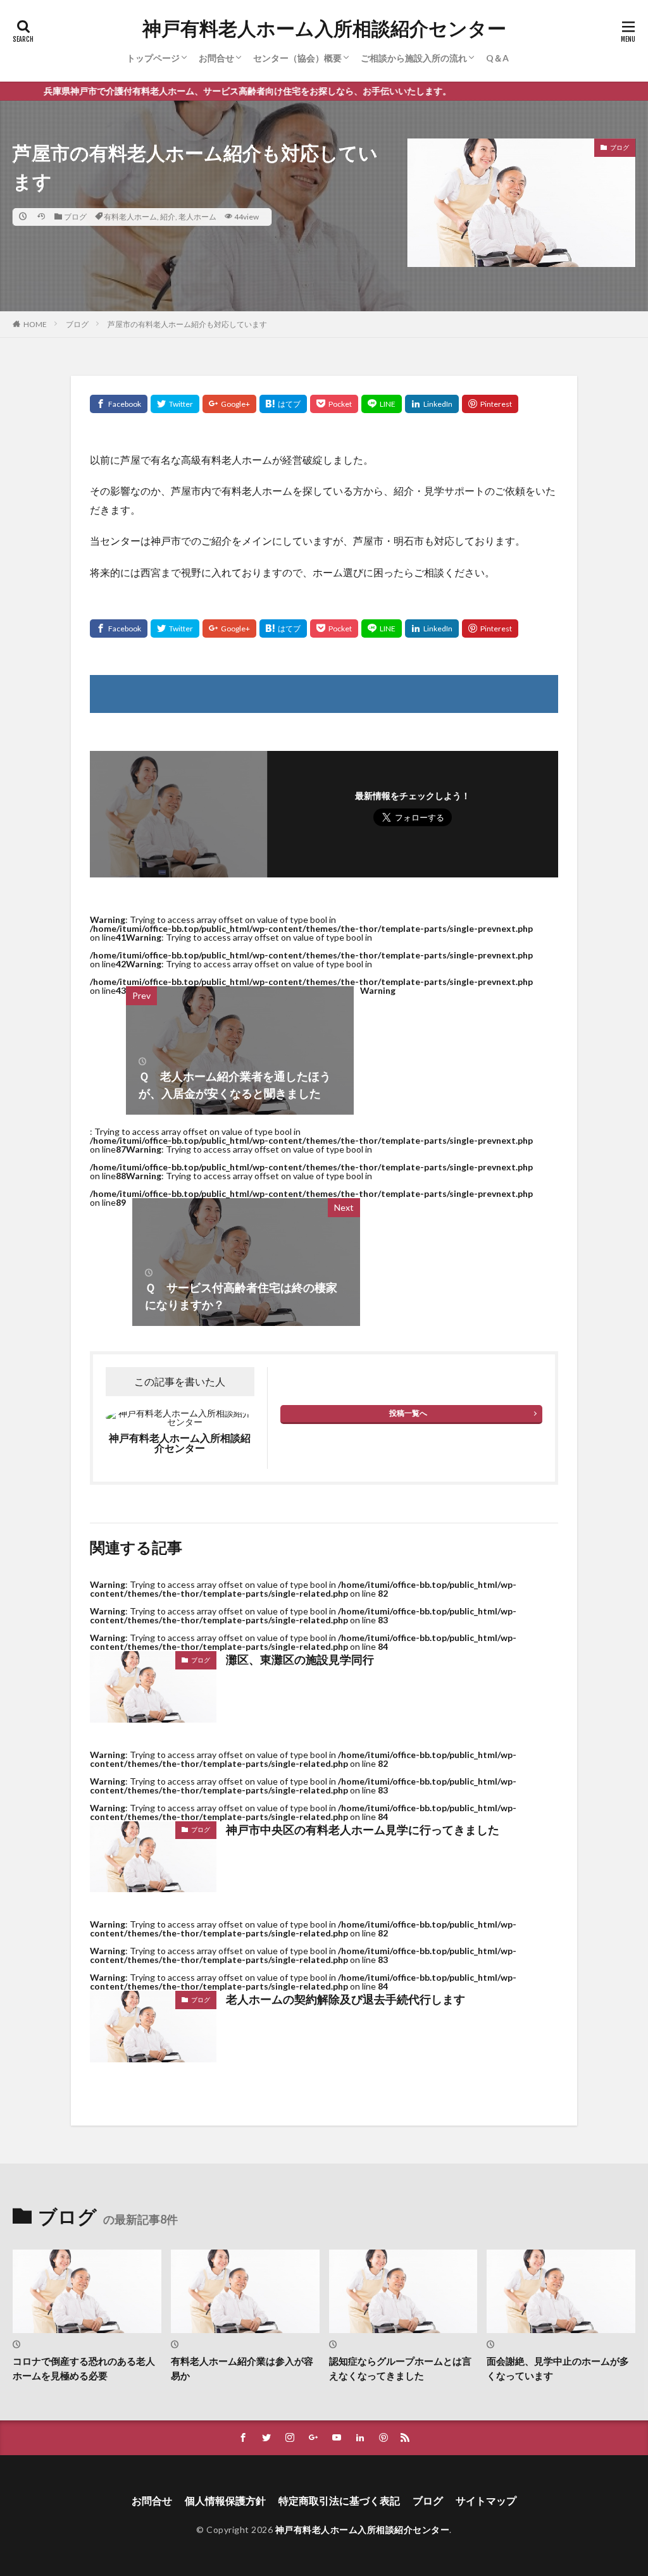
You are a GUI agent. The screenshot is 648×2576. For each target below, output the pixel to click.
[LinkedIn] (432, 404)
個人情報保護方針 (225, 2500)
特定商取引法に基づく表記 (339, 2500)
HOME (35, 324)
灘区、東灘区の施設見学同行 (300, 1659)
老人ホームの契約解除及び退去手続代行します (346, 1999)
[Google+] (229, 404)
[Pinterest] (490, 404)
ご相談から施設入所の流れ (414, 58)
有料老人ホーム (130, 217)
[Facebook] (119, 404)
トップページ (153, 58)
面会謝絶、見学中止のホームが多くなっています (558, 2368)
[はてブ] (283, 404)
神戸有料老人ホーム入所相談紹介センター (324, 28)
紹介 (168, 217)
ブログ (75, 217)
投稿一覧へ (408, 1413)
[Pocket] (334, 404)
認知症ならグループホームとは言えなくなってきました (400, 2368)
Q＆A (497, 58)
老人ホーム (197, 217)
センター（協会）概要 (297, 58)
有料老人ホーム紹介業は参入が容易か (242, 2368)
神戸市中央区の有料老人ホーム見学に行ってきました (363, 1830)
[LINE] (382, 404)
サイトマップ (486, 2500)
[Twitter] (175, 404)
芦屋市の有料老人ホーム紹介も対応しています (187, 324)
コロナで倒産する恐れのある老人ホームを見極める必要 (84, 2368)
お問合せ (216, 58)
